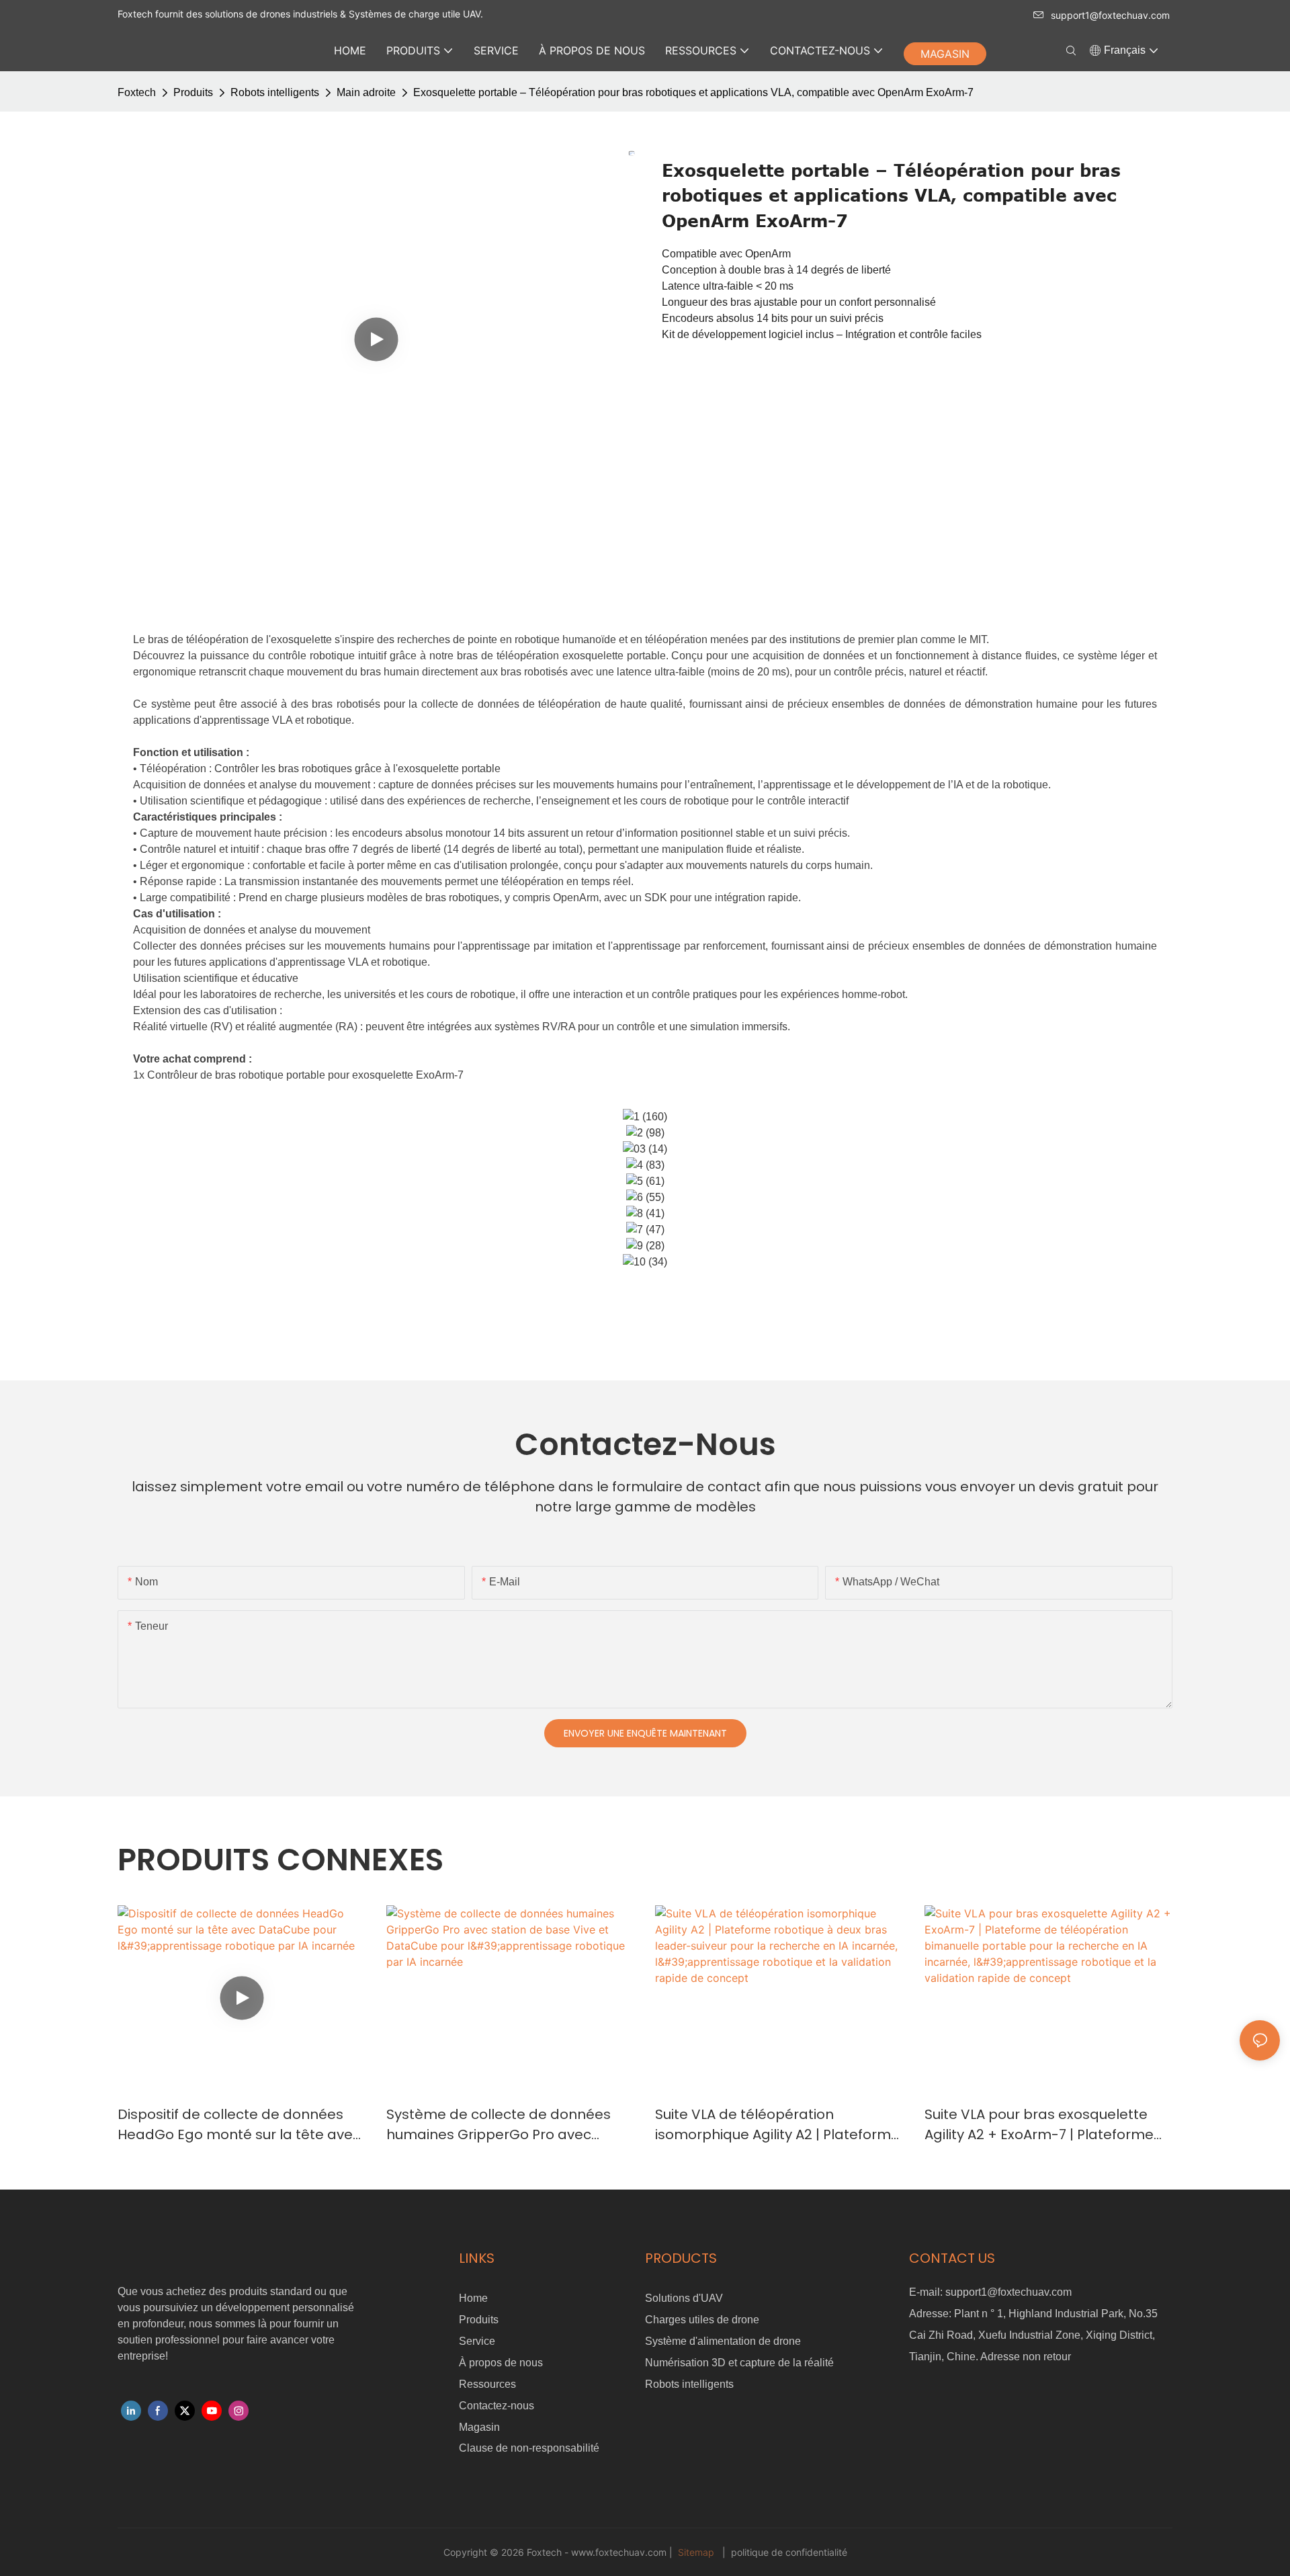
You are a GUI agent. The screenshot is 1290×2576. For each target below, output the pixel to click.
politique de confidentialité (788, 2552)
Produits (193, 92)
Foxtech (137, 92)
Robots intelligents (275, 92)
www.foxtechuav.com (620, 2552)
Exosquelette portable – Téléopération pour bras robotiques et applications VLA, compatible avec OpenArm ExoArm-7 (693, 92)
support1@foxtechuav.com (1110, 15)
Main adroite (366, 92)
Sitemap (696, 2552)
